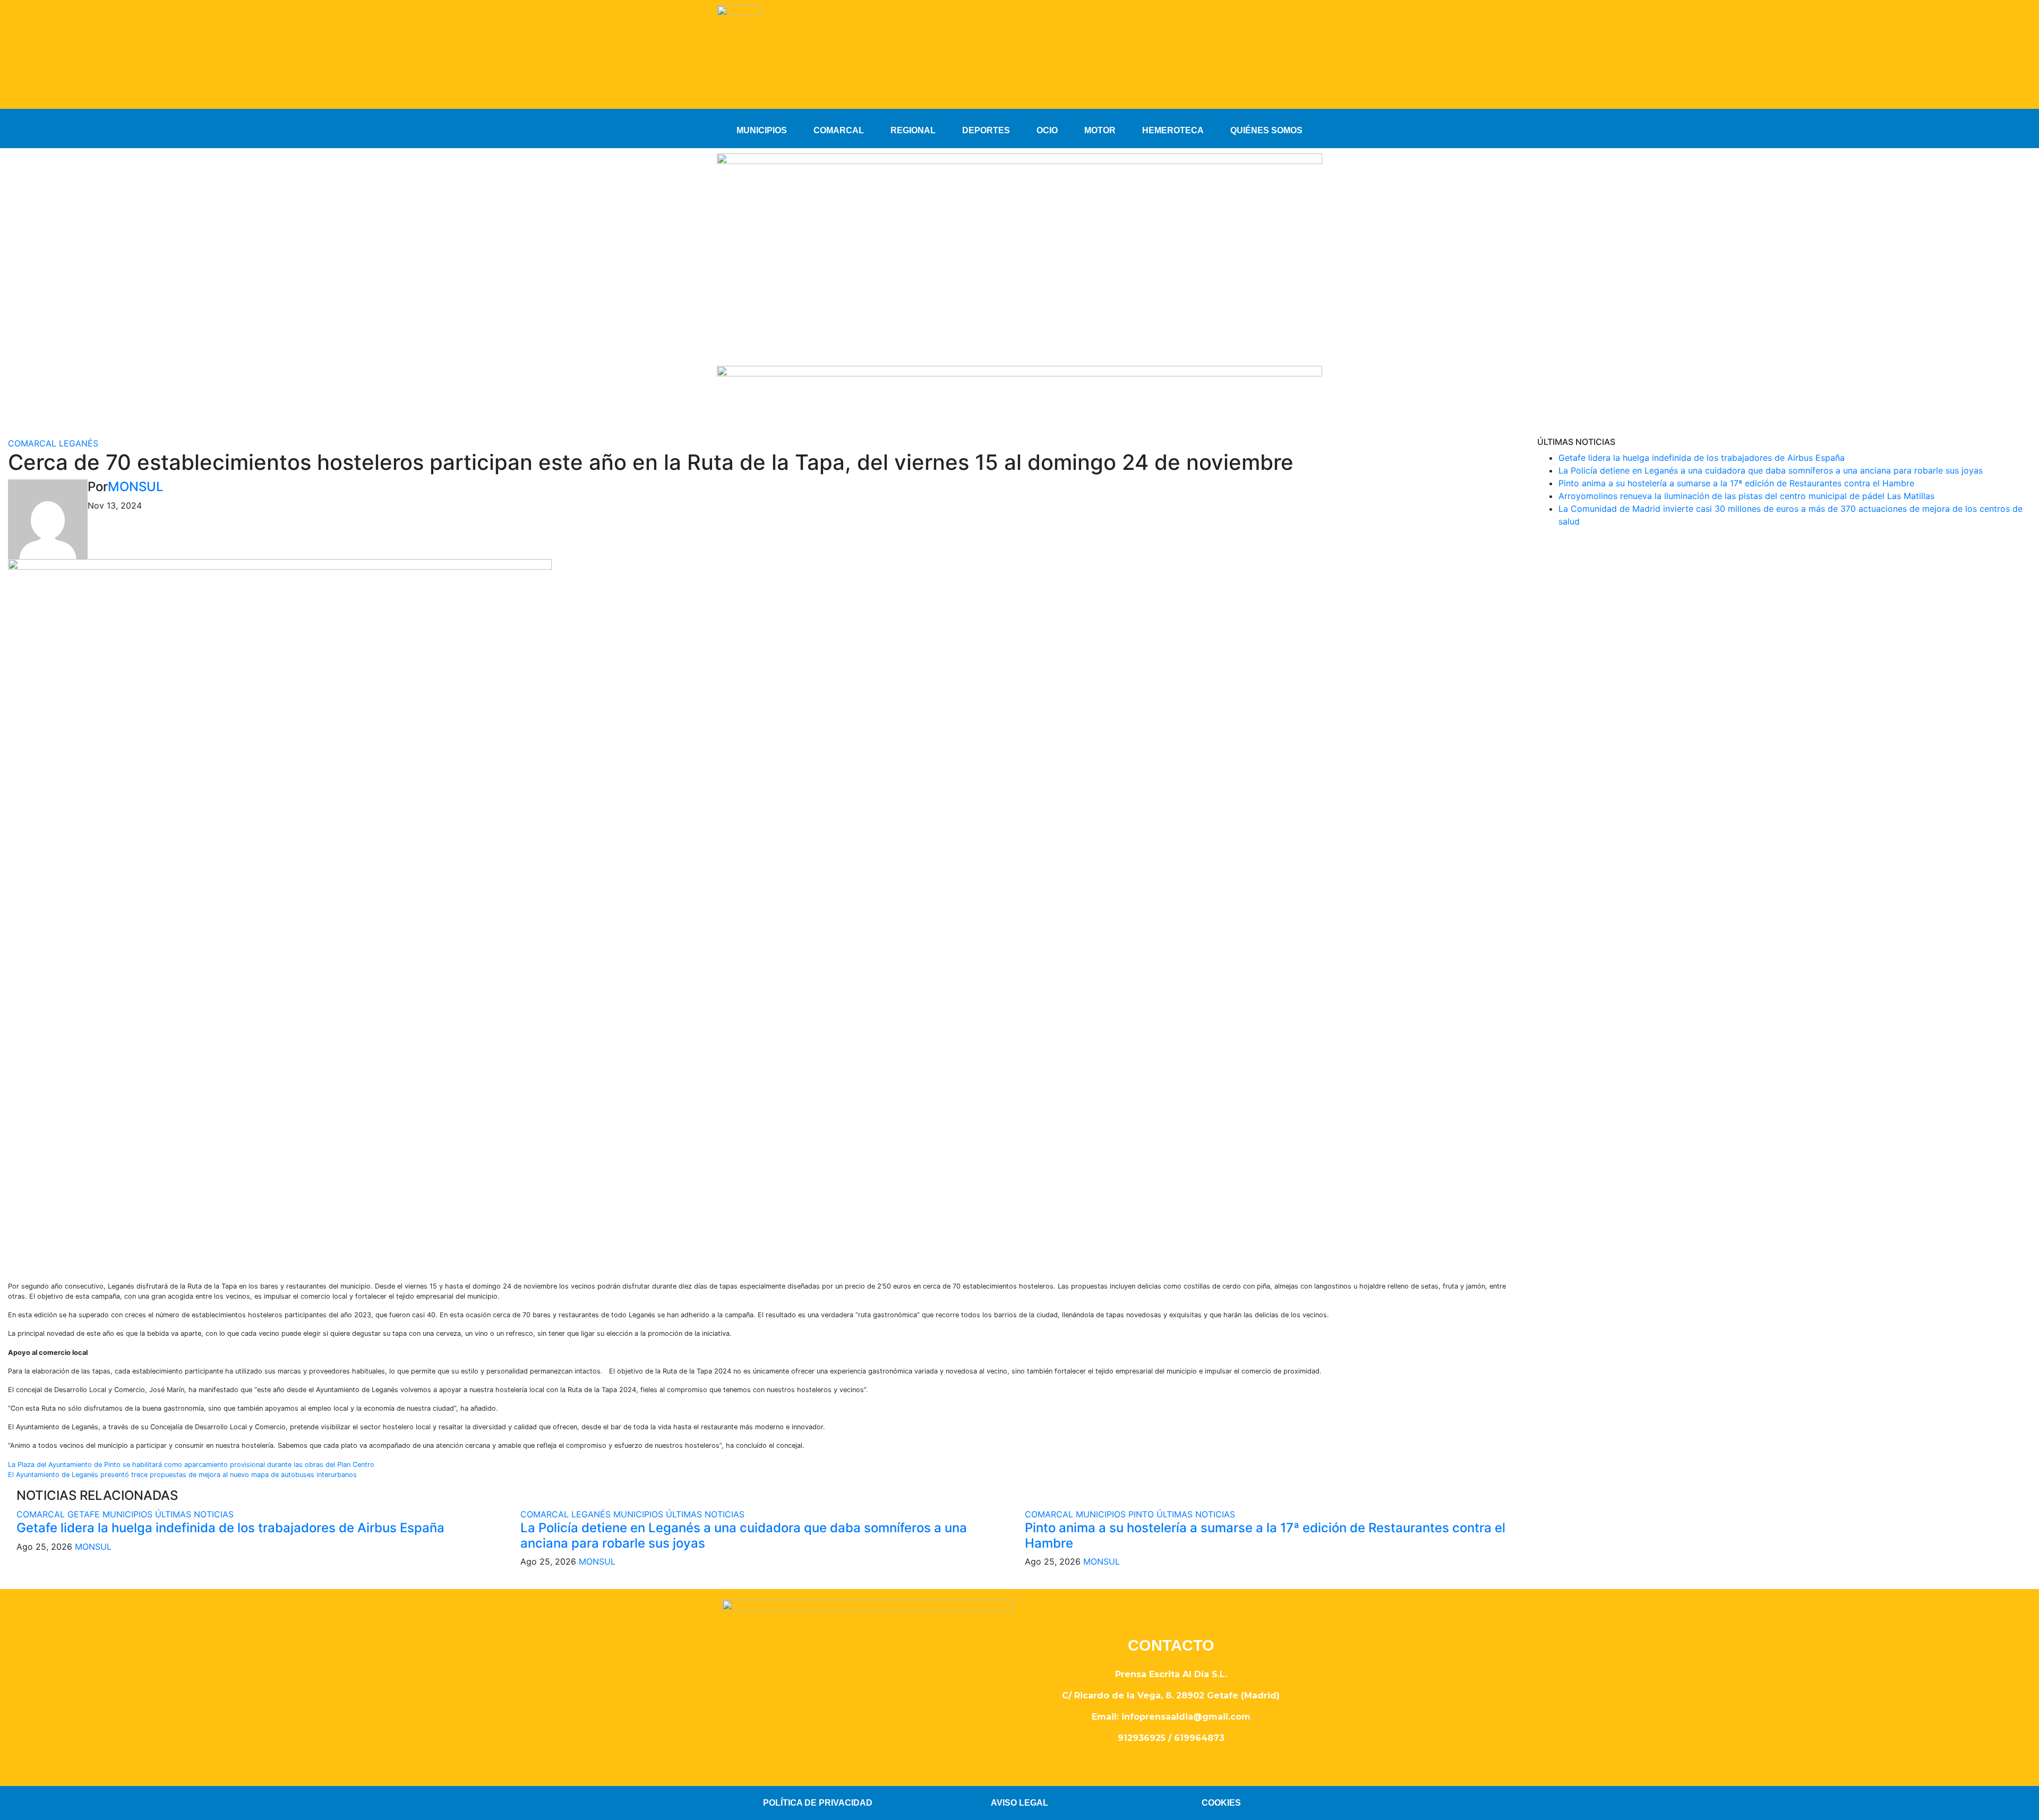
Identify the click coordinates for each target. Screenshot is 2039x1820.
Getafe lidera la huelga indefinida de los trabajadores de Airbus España (230, 1528)
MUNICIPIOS (762, 130)
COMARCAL (839, 130)
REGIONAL (913, 130)
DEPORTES (986, 130)
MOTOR (1100, 130)
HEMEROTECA (1173, 130)
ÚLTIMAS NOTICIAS (194, 1514)
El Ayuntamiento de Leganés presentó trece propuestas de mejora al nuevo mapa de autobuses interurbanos (182, 1475)
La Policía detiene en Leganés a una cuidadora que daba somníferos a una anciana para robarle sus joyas (744, 1535)
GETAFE (85, 1514)
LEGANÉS (79, 443)
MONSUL (136, 487)
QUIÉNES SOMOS (1266, 130)
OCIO (1047, 130)
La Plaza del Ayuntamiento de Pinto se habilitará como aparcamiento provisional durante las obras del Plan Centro (191, 1465)
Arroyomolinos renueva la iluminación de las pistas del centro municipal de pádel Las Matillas (1746, 496)
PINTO (1142, 1514)
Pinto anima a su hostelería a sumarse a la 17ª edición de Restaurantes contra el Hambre (1265, 1535)
